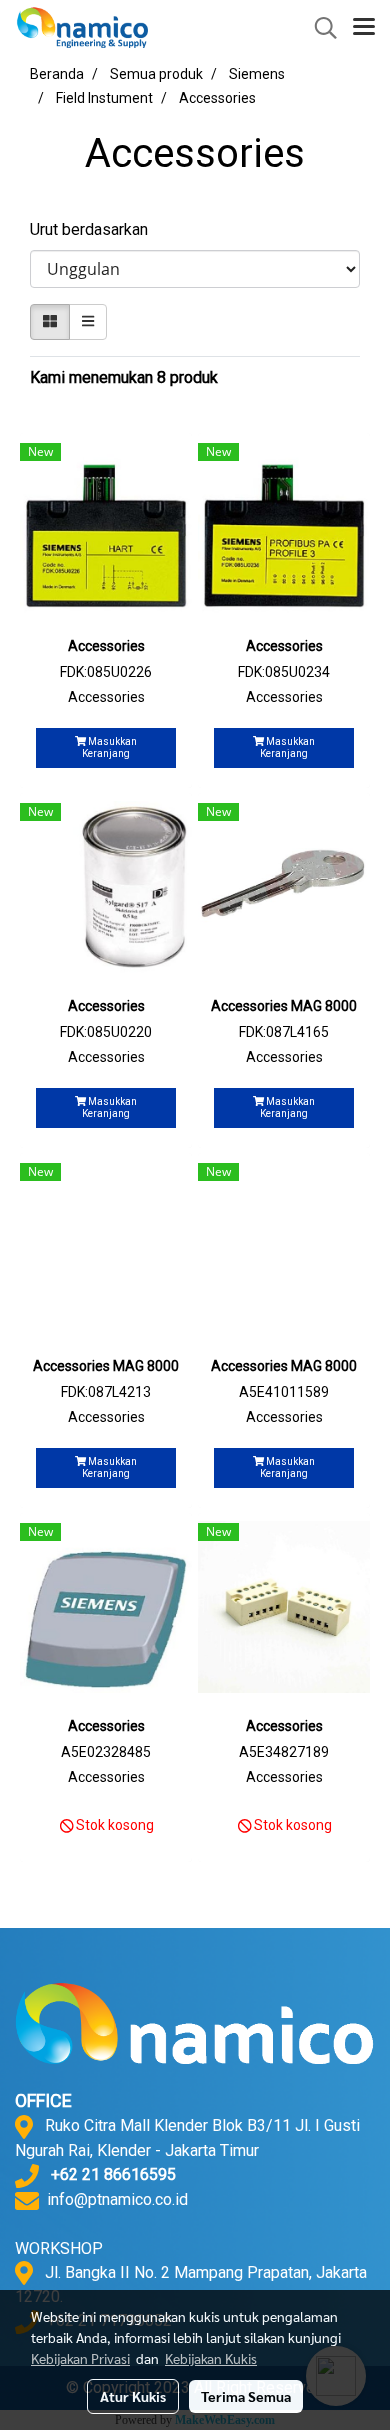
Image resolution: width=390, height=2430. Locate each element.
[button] (319, 28)
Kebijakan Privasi (80, 2358)
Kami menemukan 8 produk (124, 377)
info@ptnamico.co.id (117, 2199)
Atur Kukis (133, 2396)
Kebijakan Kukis (211, 2358)
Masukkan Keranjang (109, 747)
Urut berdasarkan (95, 229)
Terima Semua (246, 2396)
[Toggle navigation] (364, 28)
